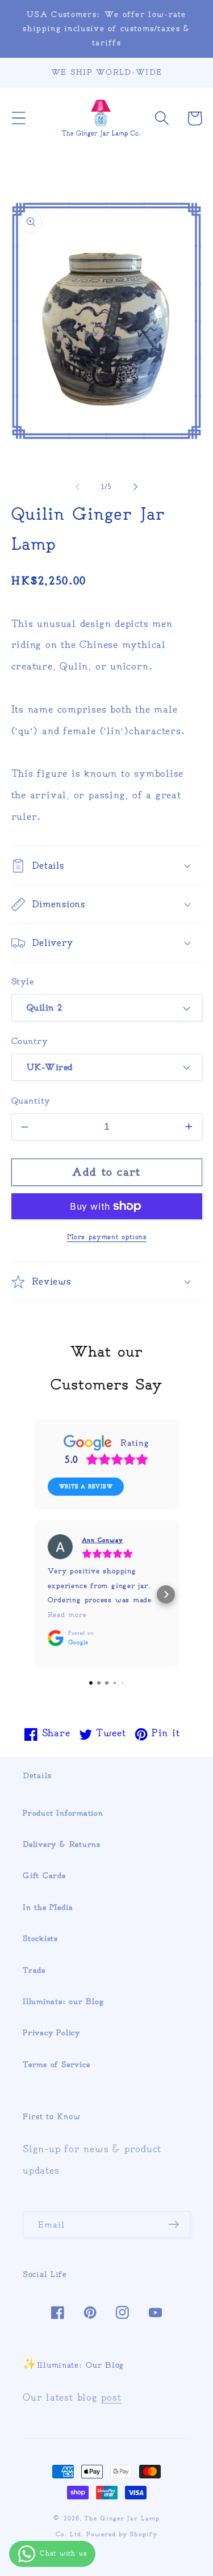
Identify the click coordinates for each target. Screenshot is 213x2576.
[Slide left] (78, 487)
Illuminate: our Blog (63, 2002)
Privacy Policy (51, 2033)
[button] (18, 118)
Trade (34, 1970)
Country (30, 1041)
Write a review (86, 1487)
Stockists (40, 1939)
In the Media (48, 1907)
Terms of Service (56, 2064)
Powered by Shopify (122, 2534)
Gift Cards (44, 1876)
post (111, 2397)
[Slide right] (135, 487)
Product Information (63, 1813)
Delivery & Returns (62, 1844)
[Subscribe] (174, 2225)
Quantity (31, 1100)
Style (23, 981)
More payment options (107, 1237)
